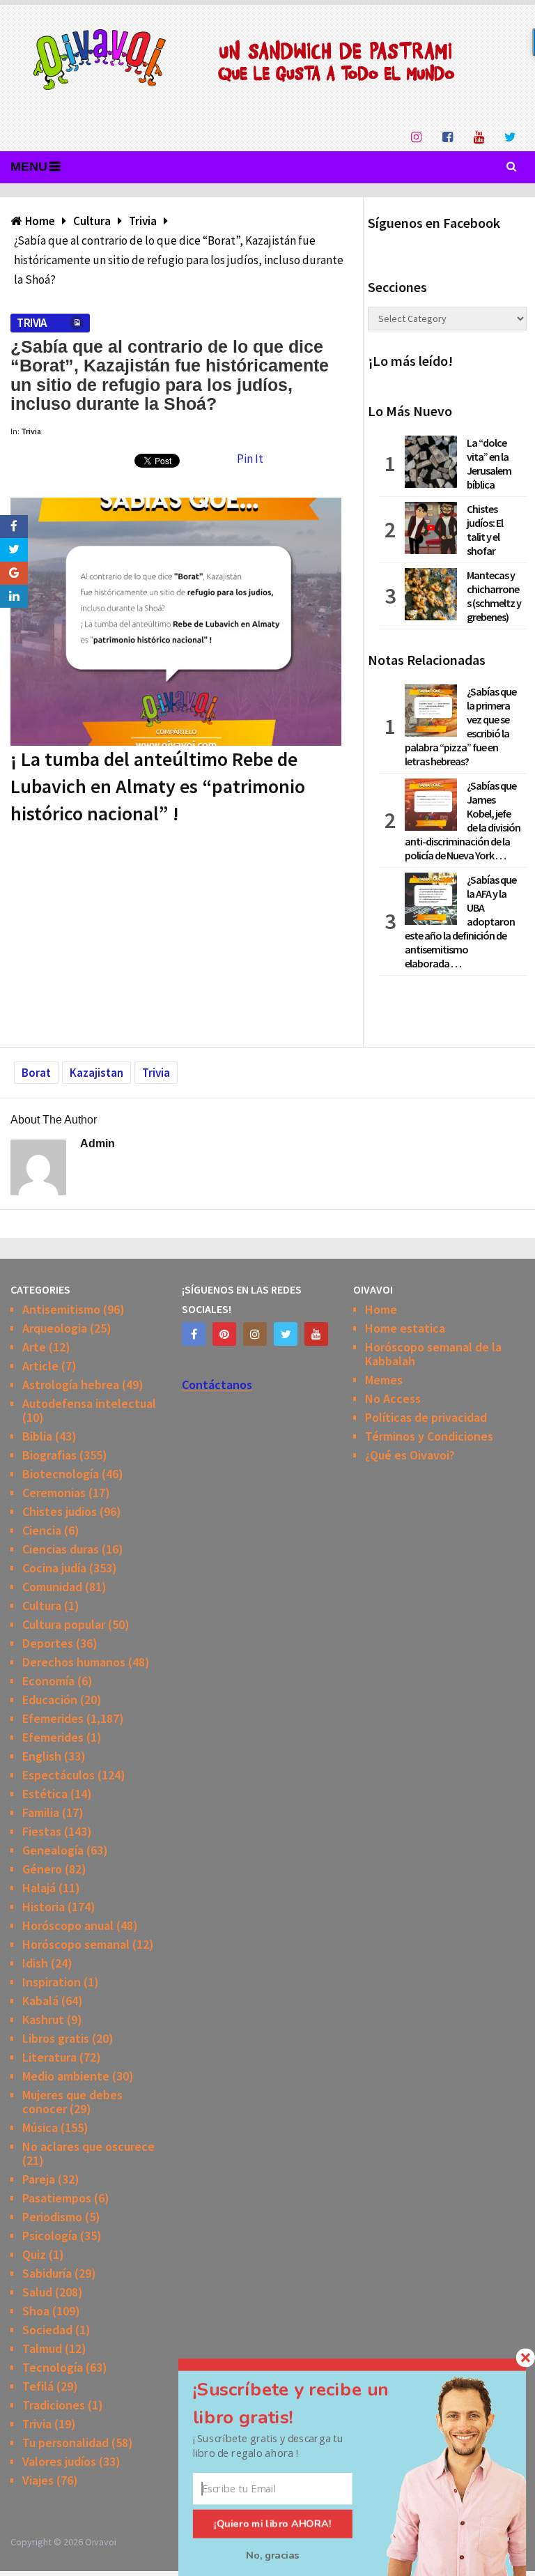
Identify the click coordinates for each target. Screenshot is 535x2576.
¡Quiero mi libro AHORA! (273, 2524)
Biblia (37, 1436)
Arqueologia (55, 1328)
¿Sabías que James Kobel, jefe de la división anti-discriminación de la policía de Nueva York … (463, 820)
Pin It (250, 459)
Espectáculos (59, 1775)
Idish (35, 1963)
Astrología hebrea (71, 1385)
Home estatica (405, 1328)
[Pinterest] (224, 1334)
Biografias (49, 1455)
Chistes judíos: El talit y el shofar (485, 530)
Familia (41, 1812)
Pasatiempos (57, 2198)
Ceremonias (54, 1493)
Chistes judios (60, 1511)
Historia (44, 1907)
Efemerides (53, 1718)
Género (42, 1869)
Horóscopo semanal (76, 1944)
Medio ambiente (66, 2076)
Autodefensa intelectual (89, 1403)
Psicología (50, 2236)
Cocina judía (54, 1568)
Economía (48, 1681)
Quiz (34, 2254)
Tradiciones (54, 2405)
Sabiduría (47, 2273)
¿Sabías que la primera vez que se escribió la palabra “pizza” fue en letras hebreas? (460, 726)
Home (381, 1309)
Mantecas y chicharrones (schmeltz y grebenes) (494, 596)
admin (98, 1143)
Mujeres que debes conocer (72, 2102)
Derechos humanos (74, 1662)
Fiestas (42, 1831)
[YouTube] (316, 1334)
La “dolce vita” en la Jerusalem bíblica (489, 463)
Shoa (36, 2311)
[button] (307, 2403)
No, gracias (273, 2555)
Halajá (39, 1888)
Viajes (38, 2480)
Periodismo (52, 2217)
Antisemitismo (61, 1309)
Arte (34, 1347)
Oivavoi (101, 2542)
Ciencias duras (61, 1549)
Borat (36, 1073)
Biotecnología (61, 1474)
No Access (393, 1398)
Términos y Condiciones (429, 1436)
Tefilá (38, 2386)
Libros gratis (56, 2038)
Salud (37, 2292)
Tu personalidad (65, 2443)
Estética (45, 1794)
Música (40, 2127)
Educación (50, 1700)
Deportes (48, 1643)
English (42, 1756)
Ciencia (42, 1530)
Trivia (31, 323)
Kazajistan (96, 1073)
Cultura (42, 1605)
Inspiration (52, 1982)
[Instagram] (255, 1334)
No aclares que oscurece (88, 2146)
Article (40, 1366)
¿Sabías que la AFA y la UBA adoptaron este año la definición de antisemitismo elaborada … (460, 921)
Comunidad (52, 1587)
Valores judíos (59, 2461)
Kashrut (43, 2019)
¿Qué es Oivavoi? (410, 1455)
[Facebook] (194, 1334)
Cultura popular (64, 1624)
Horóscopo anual (68, 1925)
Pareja (39, 2179)
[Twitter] (286, 1334)
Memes (384, 1380)
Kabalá (40, 2001)
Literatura (49, 2057)
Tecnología (53, 2367)
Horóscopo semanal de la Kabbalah (433, 1354)
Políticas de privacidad (426, 1417)
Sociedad (47, 2330)
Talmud (42, 2348)
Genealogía (53, 1850)
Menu (29, 167)
